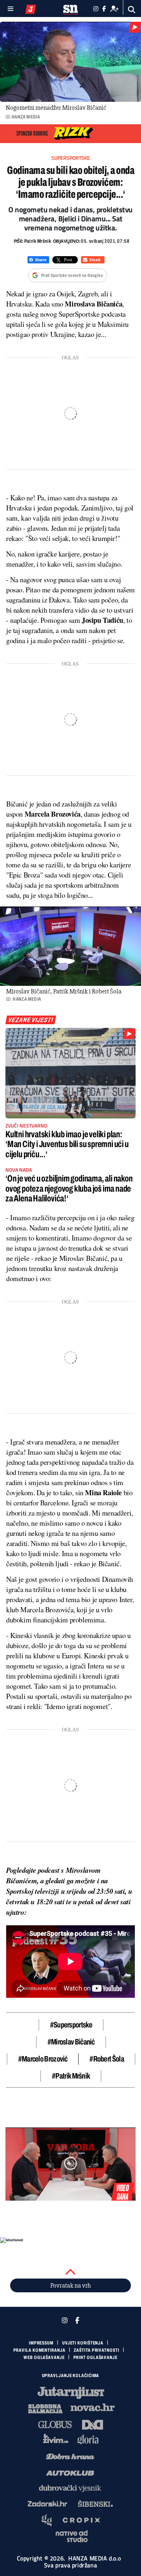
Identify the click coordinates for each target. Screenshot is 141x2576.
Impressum (41, 2343)
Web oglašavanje (44, 2358)
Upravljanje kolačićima (71, 2376)
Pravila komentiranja (39, 2350)
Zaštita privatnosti (96, 2350)
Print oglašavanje (95, 2358)
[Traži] (132, 10)
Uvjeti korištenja (83, 2343)
